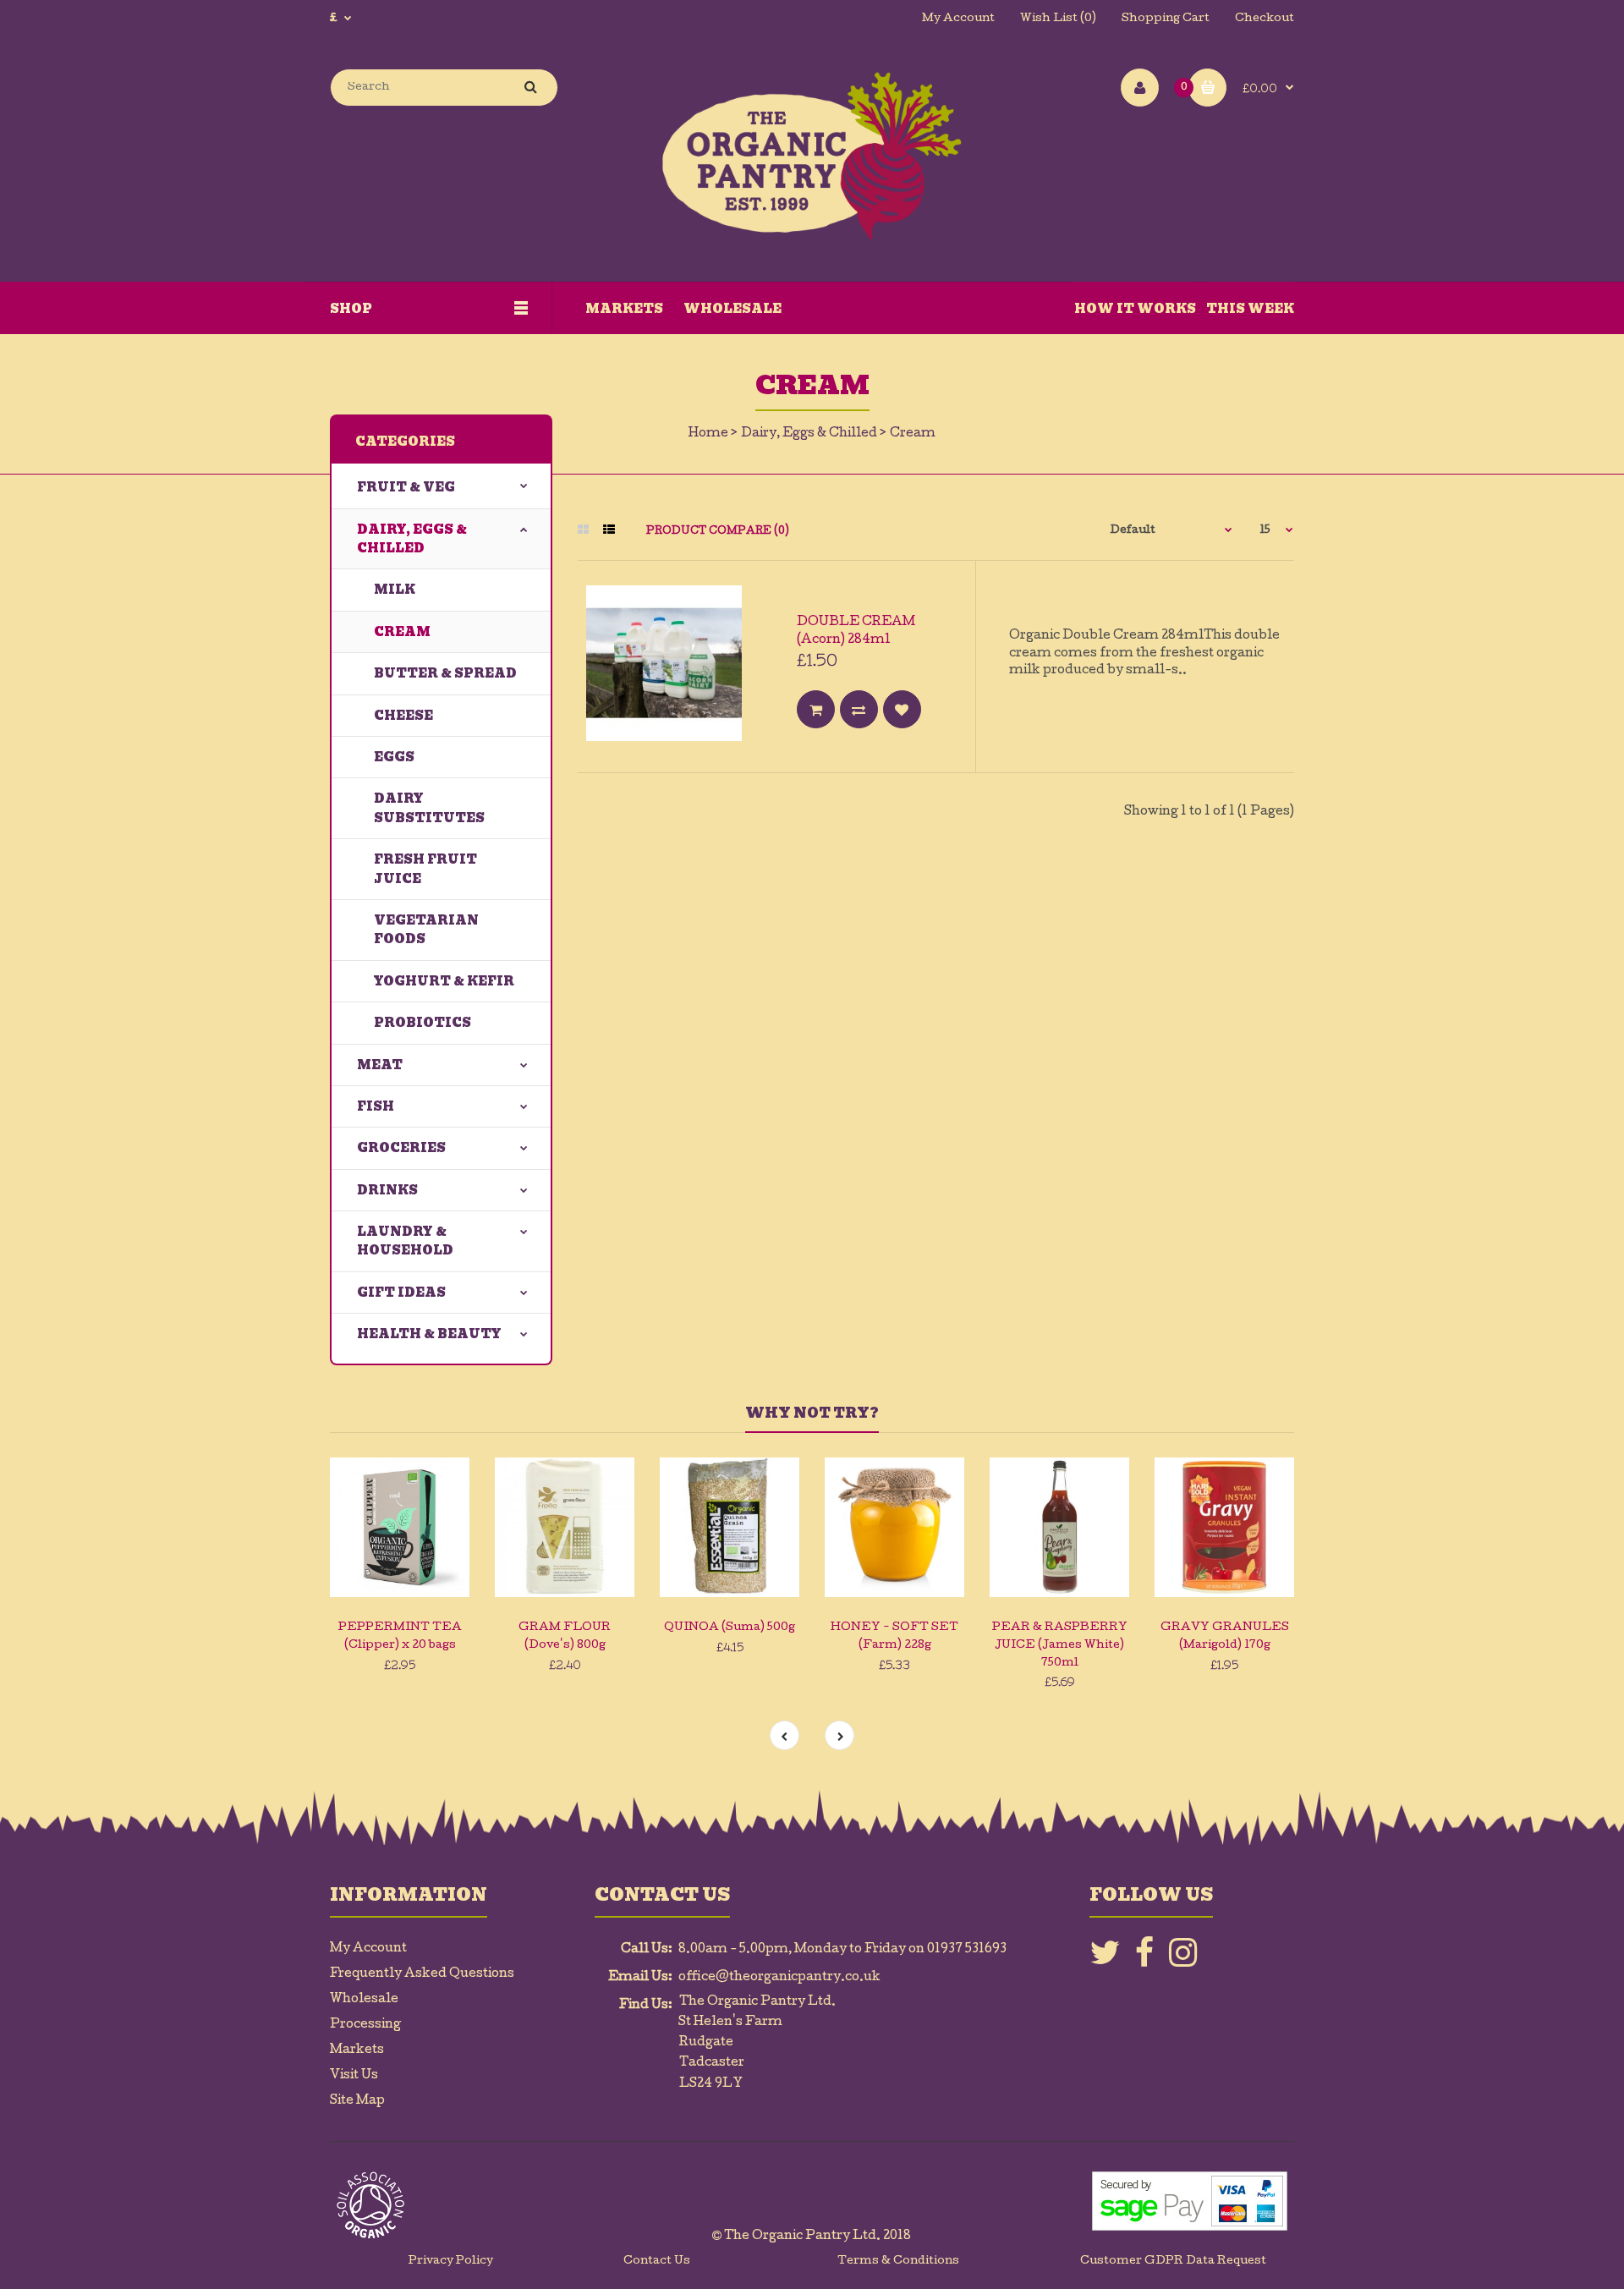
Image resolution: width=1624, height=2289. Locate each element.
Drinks (387, 1190)
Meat (380, 1065)
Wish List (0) (1058, 19)
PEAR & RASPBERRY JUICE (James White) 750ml (1060, 1646)
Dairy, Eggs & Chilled (809, 434)
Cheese (403, 716)
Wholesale (364, 2000)
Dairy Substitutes (429, 808)
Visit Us (354, 2076)
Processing (365, 2025)
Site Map (357, 2101)
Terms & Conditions (898, 2262)
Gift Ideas (401, 1293)
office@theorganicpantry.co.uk (779, 1978)
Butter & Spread (445, 673)
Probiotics (422, 1023)
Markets (357, 2050)
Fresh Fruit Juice (425, 869)
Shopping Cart (1166, 19)
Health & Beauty (429, 1334)
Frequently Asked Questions (422, 1974)
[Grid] (583, 531)
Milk (395, 590)
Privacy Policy (451, 2262)
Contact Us (657, 2262)
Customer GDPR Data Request (1173, 2262)
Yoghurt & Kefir (444, 981)
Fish (376, 1106)
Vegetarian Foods (426, 930)
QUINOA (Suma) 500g (730, 1628)
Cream (913, 434)
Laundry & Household (405, 1241)
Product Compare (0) (718, 532)
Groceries (401, 1148)
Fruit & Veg (406, 487)
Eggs (394, 757)
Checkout (1265, 19)
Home (708, 434)
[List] (609, 531)
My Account (958, 19)
